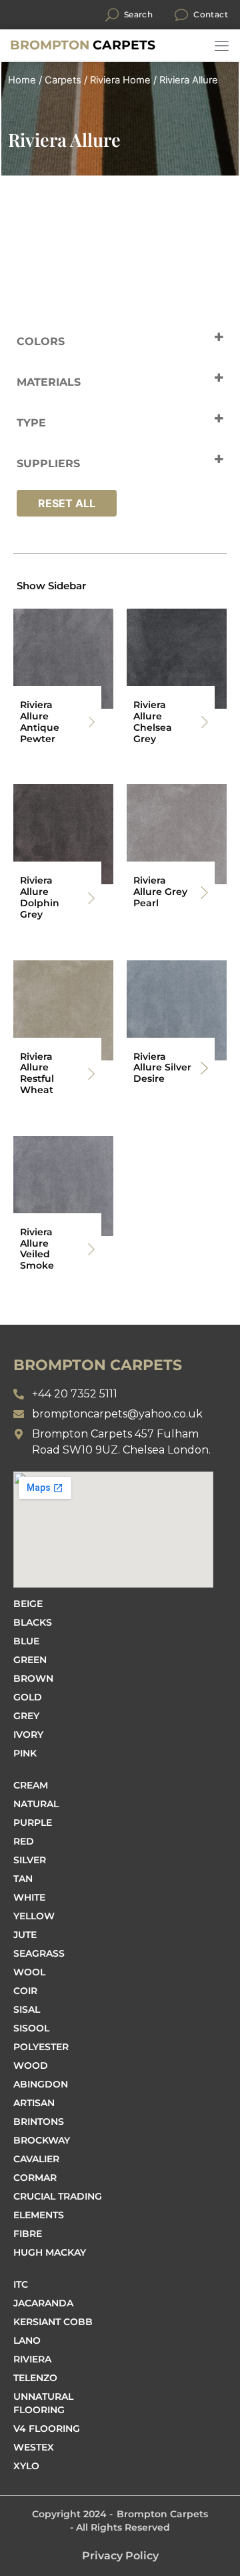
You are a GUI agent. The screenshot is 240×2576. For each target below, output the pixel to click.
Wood (31, 2065)
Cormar (35, 2178)
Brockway (42, 2140)
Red (24, 1841)
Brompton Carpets (162, 2514)
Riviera (32, 2359)
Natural (36, 1804)
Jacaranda (43, 2303)
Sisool (31, 2028)
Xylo (26, 2466)
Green (30, 1660)
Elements (39, 2215)
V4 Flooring (47, 2429)
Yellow (34, 1916)
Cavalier (36, 2159)
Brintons (39, 2122)
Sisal (27, 2009)
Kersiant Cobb (53, 2322)
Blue (26, 1641)
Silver (30, 1860)
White (29, 1897)
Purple (33, 1823)
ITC (21, 2284)
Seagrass (39, 1953)
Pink (25, 1753)
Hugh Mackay (50, 2252)
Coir (25, 1991)
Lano (27, 2340)
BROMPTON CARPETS (98, 1365)
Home (22, 80)
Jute (25, 1935)
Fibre (28, 2234)
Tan (23, 1879)
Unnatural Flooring (43, 2403)
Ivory (28, 1734)
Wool (29, 1972)
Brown (33, 1678)
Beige (28, 1604)
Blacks (33, 1622)
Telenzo (35, 2378)
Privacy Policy (120, 2556)
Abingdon (41, 2084)
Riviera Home (120, 80)
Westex (34, 2447)
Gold (28, 1697)
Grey (26, 1716)
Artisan (34, 2103)
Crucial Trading (58, 2196)
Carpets (83, 45)
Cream (31, 1785)
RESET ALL (67, 503)
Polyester (41, 2047)
